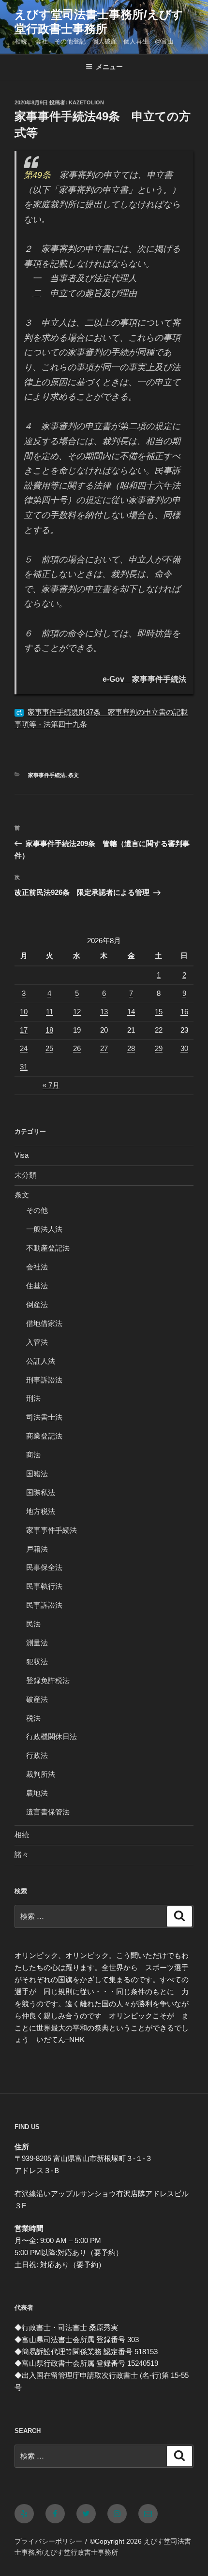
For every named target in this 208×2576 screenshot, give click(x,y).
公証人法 (41, 1361)
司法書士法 (44, 1417)
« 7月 (51, 1085)
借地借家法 (44, 1323)
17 (24, 1030)
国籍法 (37, 1474)
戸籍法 (37, 1549)
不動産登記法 (48, 1248)
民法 (33, 1624)
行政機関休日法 (52, 1736)
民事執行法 (44, 1586)
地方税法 (41, 1511)
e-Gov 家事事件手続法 (144, 679)
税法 (33, 1718)
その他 (37, 1210)
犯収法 (37, 1662)
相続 (22, 1835)
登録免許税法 (48, 1680)
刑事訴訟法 (44, 1380)
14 (131, 1012)
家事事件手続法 (47, 775)
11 (50, 1012)
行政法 (37, 1755)
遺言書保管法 (48, 1812)
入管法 (37, 1342)
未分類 (25, 1175)
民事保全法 (44, 1567)
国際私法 (41, 1492)
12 (77, 1012)
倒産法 (37, 1304)
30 (184, 1048)
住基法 (37, 1286)
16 (184, 1012)
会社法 (37, 1267)
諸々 (22, 1854)
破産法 (37, 1699)
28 (131, 1048)
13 (104, 1012)
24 (24, 1048)
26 (77, 1048)
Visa (22, 1155)
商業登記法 (44, 1436)
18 (49, 1030)
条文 (74, 775)
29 (159, 1048)
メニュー (109, 67)
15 (159, 1012)
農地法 (37, 1793)
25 (49, 1048)
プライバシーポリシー (48, 2541)
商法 (33, 1455)
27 (104, 1048)
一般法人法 (44, 1229)
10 (24, 1012)
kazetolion (86, 102)
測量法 (37, 1643)
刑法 (33, 1398)
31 (24, 1067)
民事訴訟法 (44, 1605)
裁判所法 (41, 1774)
